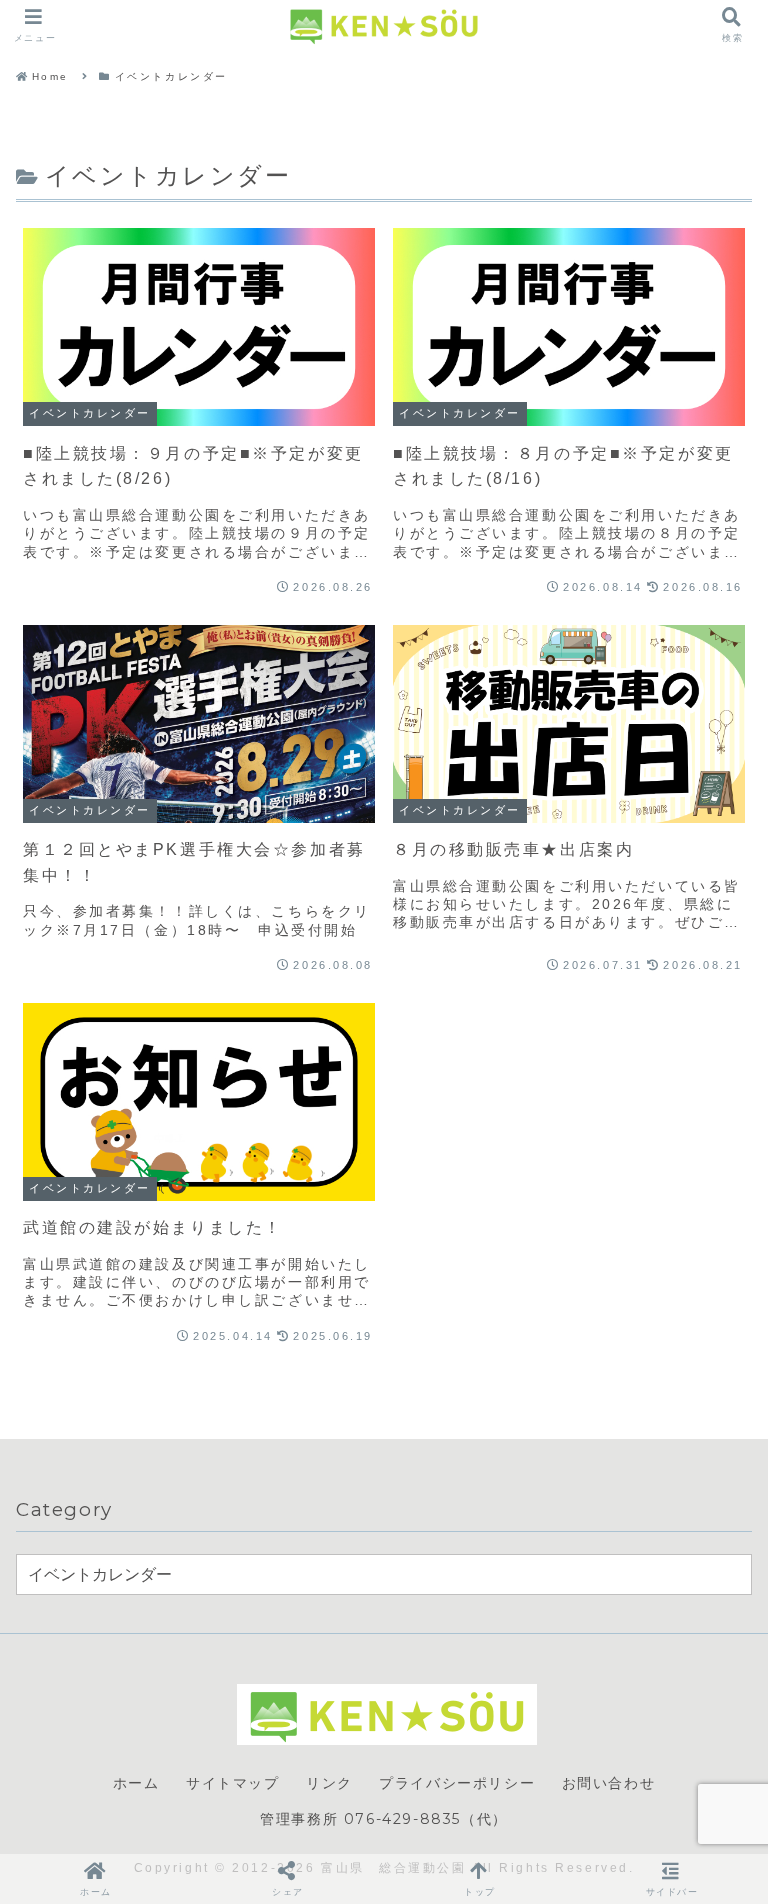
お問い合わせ (609, 1783)
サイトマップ (233, 1783)
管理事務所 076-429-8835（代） (384, 1819)
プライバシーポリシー (457, 1783)
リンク (329, 1783)
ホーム (136, 1783)
